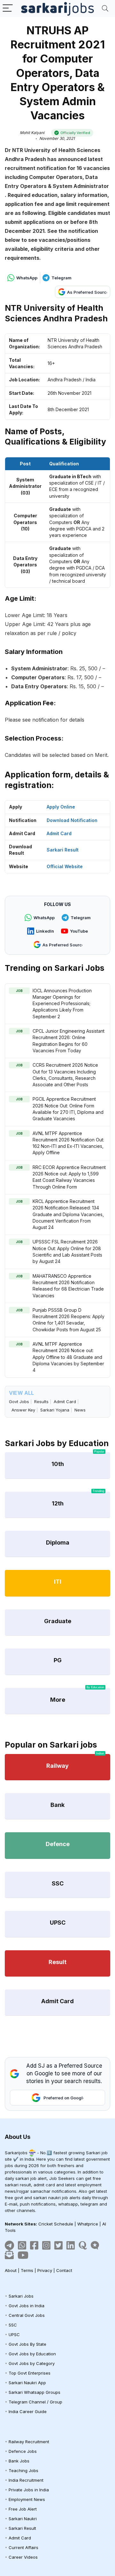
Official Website (65, 866)
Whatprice (88, 2224)
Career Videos (23, 2557)
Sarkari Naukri (23, 2519)
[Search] (105, 8)
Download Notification (72, 820)
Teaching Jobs (23, 2470)
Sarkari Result (63, 850)
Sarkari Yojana (55, 1410)
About (11, 2270)
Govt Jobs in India (27, 2306)
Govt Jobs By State (27, 2344)
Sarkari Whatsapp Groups (34, 2392)
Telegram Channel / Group (35, 2402)
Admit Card (59, 833)
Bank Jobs (19, 2461)
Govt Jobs (19, 1402)
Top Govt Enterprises (30, 2373)
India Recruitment (26, 2480)
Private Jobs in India (29, 2490)
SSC (13, 2325)
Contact (64, 2270)
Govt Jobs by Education (32, 2354)
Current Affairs (23, 2547)
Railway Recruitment (29, 2442)
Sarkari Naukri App (27, 2383)
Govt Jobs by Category (32, 2363)
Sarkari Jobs (21, 2296)
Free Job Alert (23, 2509)
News (80, 1410)
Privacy (45, 2270)
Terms (27, 2270)
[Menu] (8, 8)
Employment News (27, 2499)
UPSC (14, 2334)
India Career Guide (28, 2411)
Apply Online (61, 807)
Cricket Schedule (56, 2224)
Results (41, 1402)
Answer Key (23, 1410)
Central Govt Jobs (27, 2315)
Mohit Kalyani (32, 133)
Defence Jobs (23, 2451)
